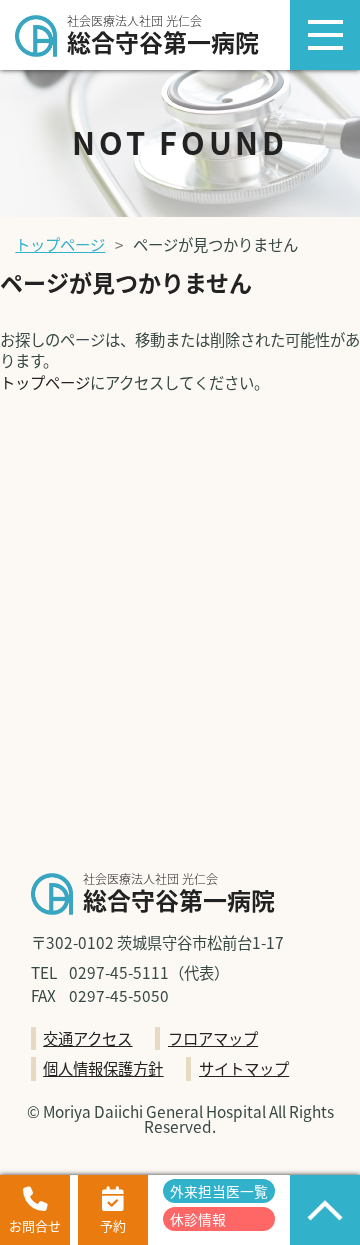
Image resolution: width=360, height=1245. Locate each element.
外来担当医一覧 (219, 1191)
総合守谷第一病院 (163, 37)
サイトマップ (244, 1068)
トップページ (60, 244)
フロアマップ (213, 1038)
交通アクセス (87, 1038)
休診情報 (198, 1219)
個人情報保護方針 (103, 1068)
